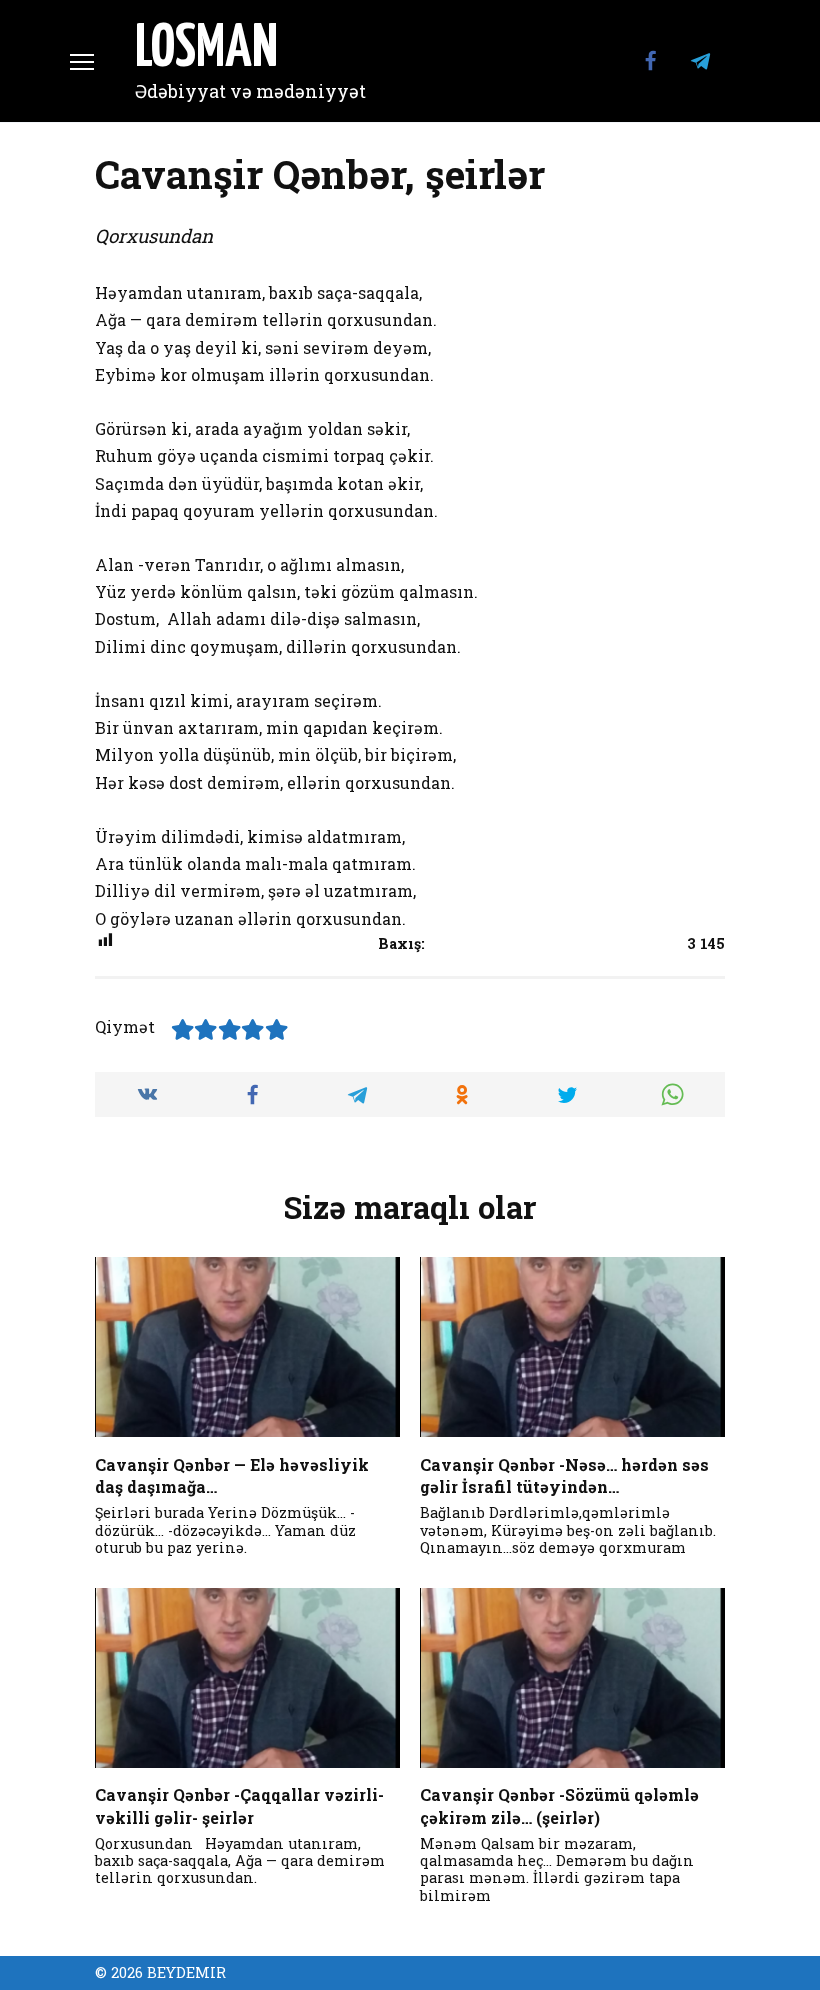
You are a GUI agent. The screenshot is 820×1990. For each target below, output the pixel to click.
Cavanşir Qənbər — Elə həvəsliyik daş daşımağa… (232, 1474)
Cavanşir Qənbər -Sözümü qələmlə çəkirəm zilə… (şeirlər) (559, 1805)
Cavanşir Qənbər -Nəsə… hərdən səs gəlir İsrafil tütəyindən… (564, 1474)
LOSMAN (206, 50)
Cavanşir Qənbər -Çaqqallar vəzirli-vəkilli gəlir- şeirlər (239, 1805)
